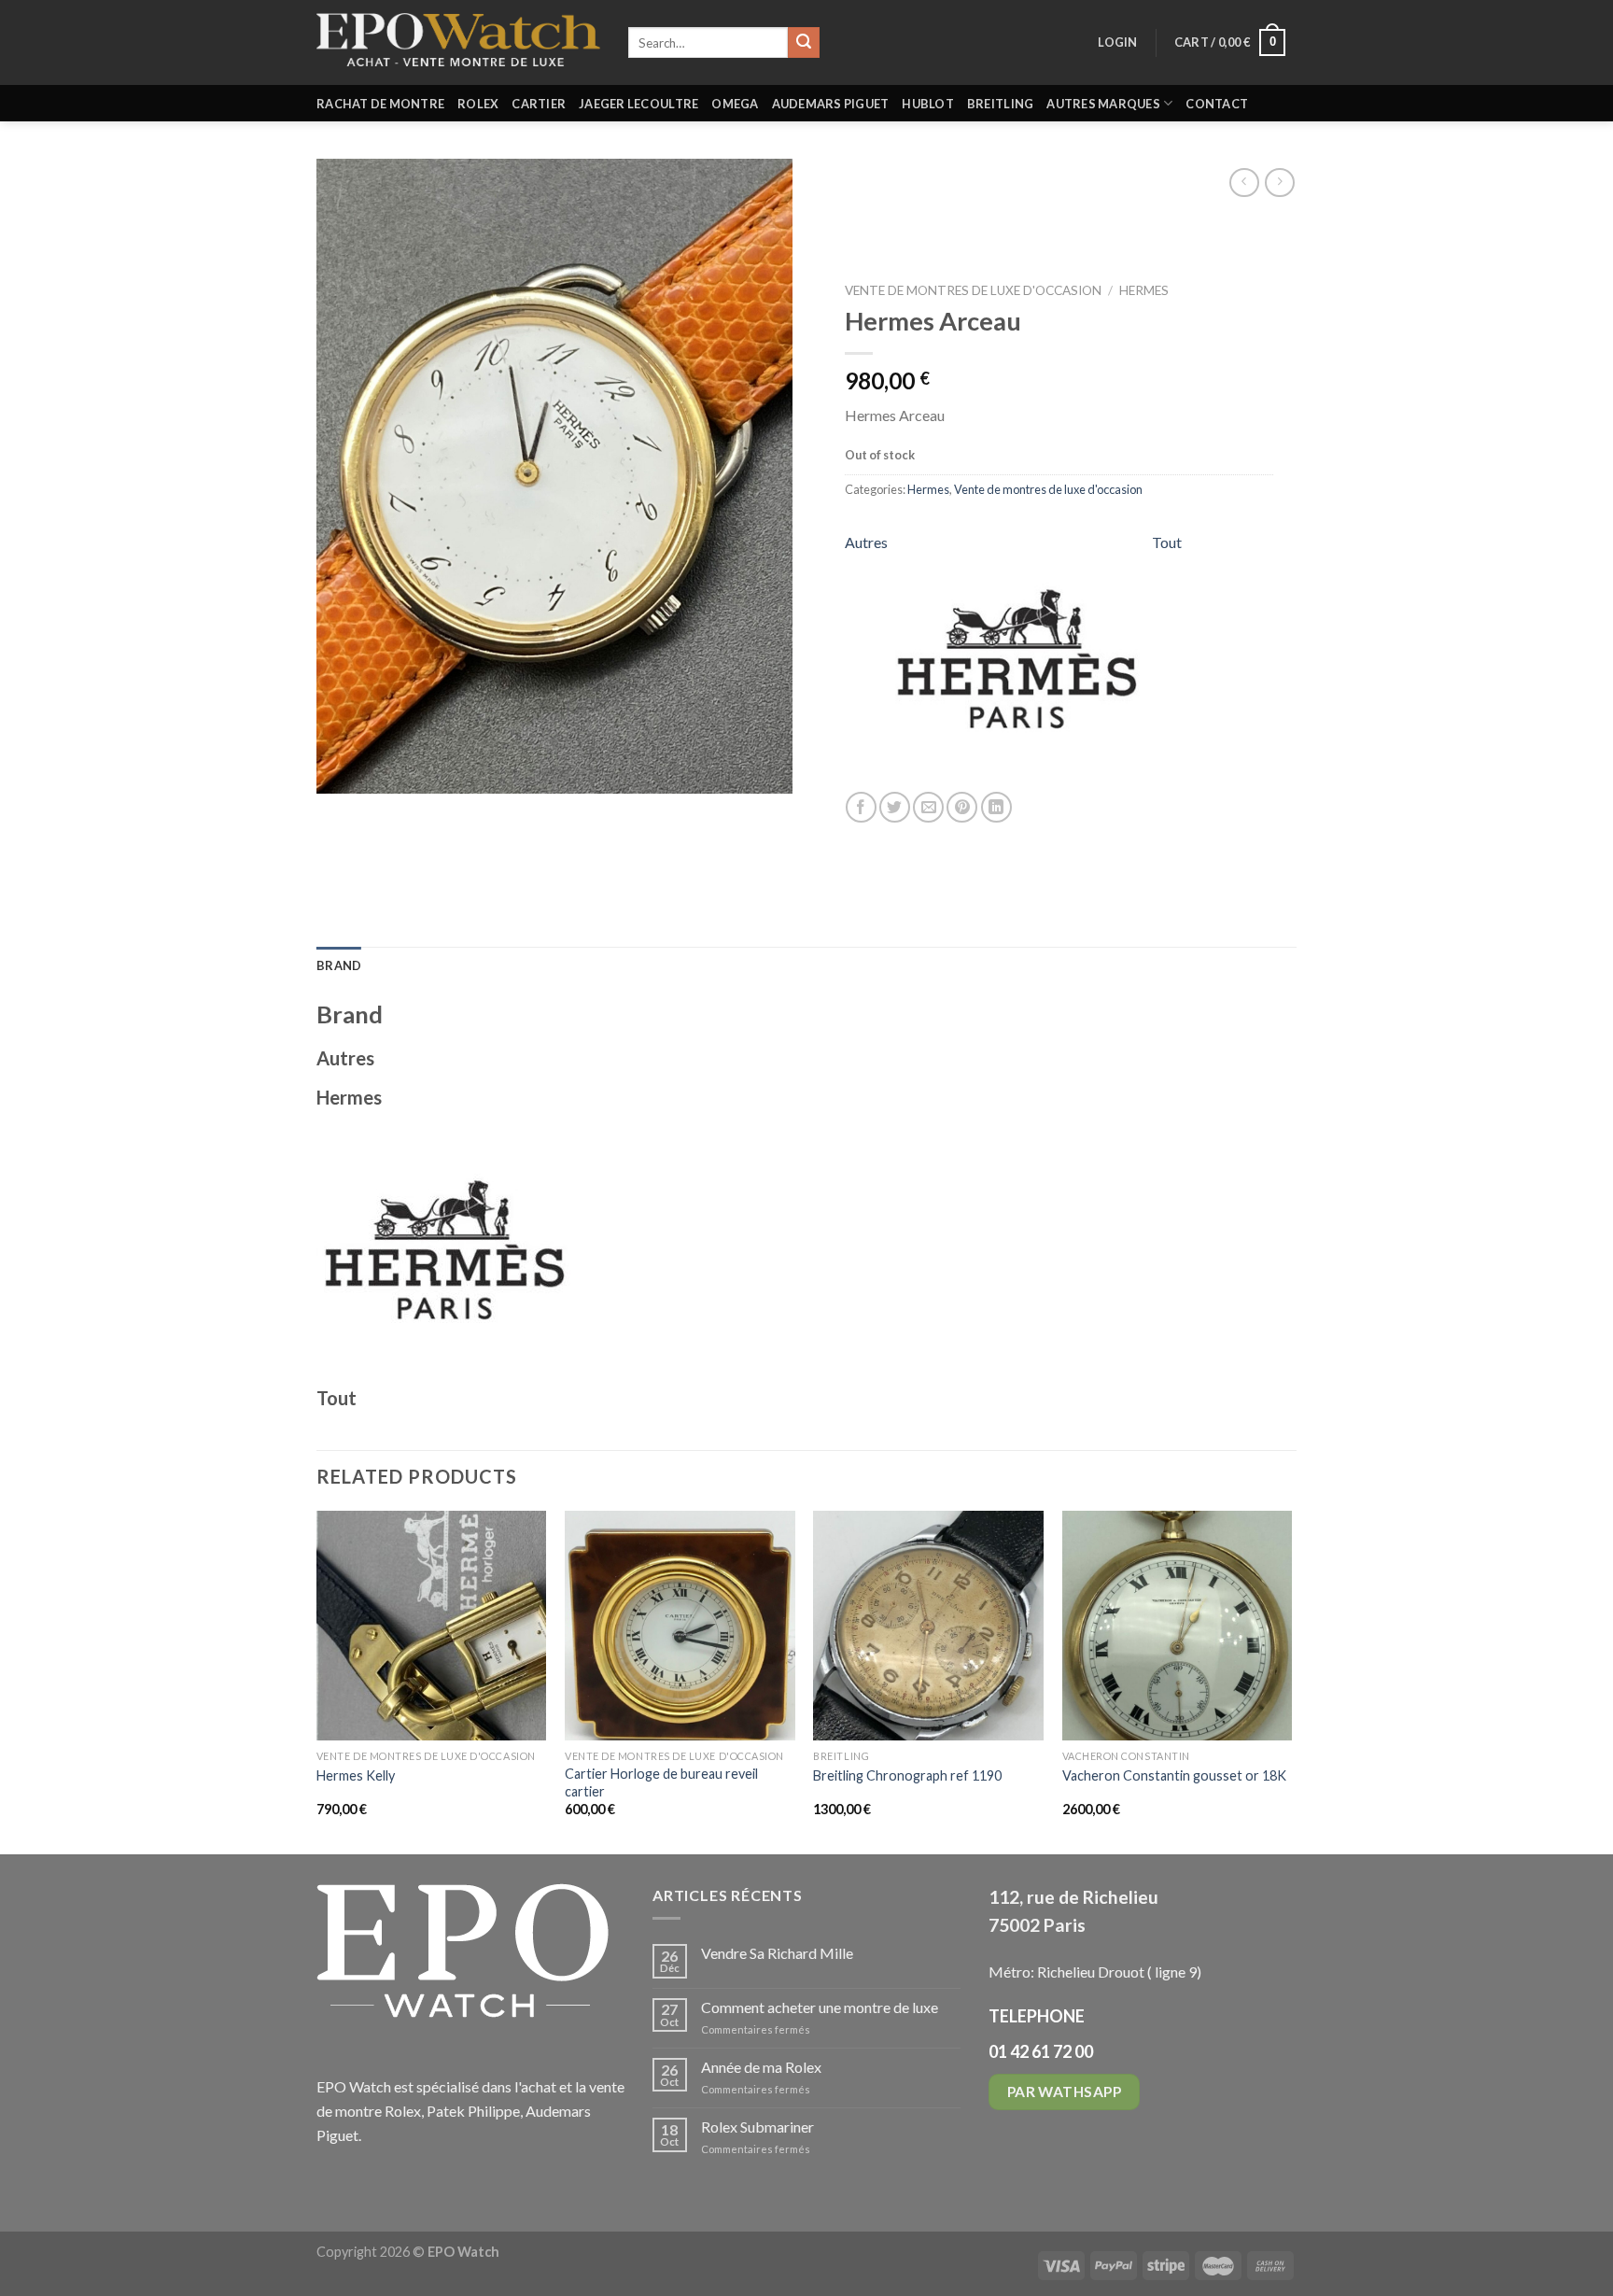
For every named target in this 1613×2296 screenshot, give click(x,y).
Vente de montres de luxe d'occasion (973, 290)
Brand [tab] (339, 965)
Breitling (1000, 104)
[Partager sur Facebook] (861, 808)
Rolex (478, 104)
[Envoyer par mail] (928, 808)
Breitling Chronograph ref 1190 (907, 1775)
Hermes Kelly (356, 1775)
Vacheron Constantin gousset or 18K (1174, 1775)
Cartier (539, 104)
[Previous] (317, 1681)
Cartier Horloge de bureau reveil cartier (661, 1782)
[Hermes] (1019, 662)
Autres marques (1103, 104)
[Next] (1291, 1681)
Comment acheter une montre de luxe (820, 2007)
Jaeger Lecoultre (638, 104)
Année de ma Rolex (761, 2067)
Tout (1167, 543)
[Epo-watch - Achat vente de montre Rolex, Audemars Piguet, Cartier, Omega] (458, 42)
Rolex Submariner (757, 2127)
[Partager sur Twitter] (895, 808)
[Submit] (804, 43)
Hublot (928, 104)
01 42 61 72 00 (1041, 2051)
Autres (866, 543)
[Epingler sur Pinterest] (962, 808)
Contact (1217, 104)
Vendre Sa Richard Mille (777, 1953)
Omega (735, 104)
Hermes (1144, 290)
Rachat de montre (380, 104)
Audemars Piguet (831, 104)
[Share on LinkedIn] (996, 808)
